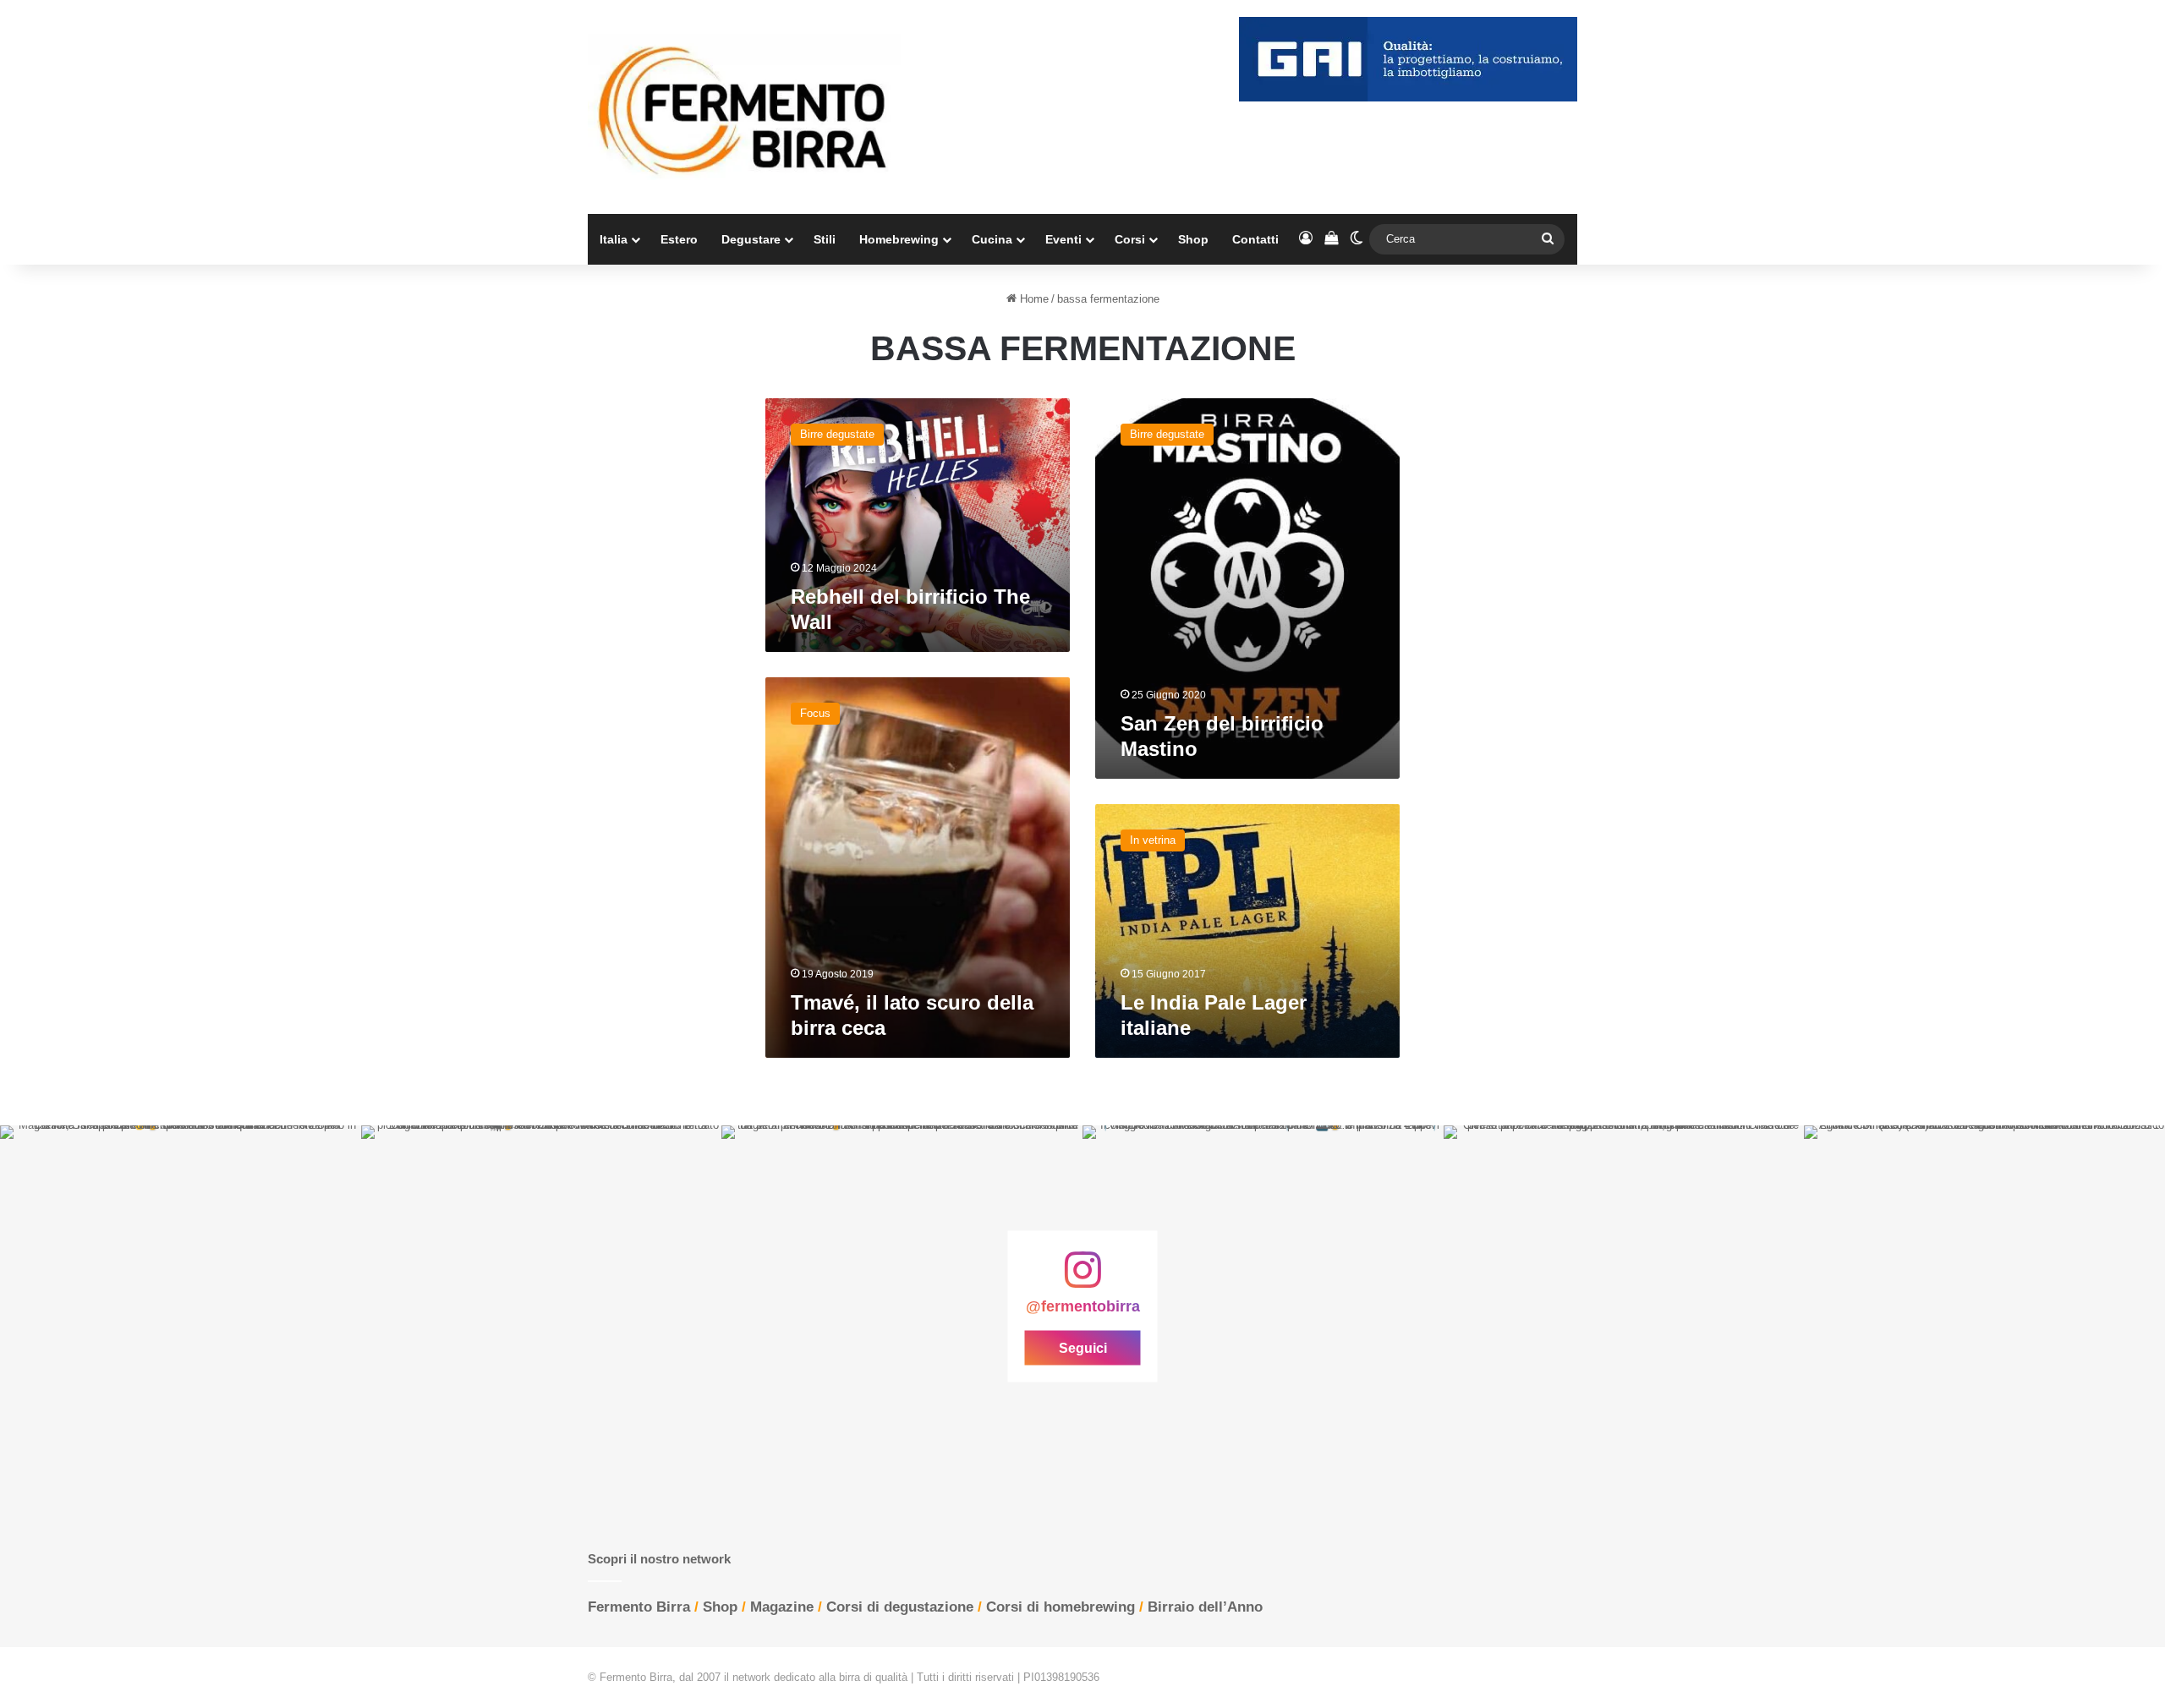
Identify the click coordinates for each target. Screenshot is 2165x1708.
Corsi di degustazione (900, 1607)
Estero (679, 239)
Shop (1193, 239)
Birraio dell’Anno (1205, 1607)
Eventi (1063, 239)
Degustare (751, 239)
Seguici (1083, 1347)
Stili (825, 239)
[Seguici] (1082, 1278)
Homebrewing (899, 239)
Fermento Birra (639, 1607)
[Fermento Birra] (744, 107)
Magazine (782, 1607)
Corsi (1130, 239)
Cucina (992, 239)
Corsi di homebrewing (1061, 1607)
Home (1033, 299)
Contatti (1255, 239)
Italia (614, 239)
